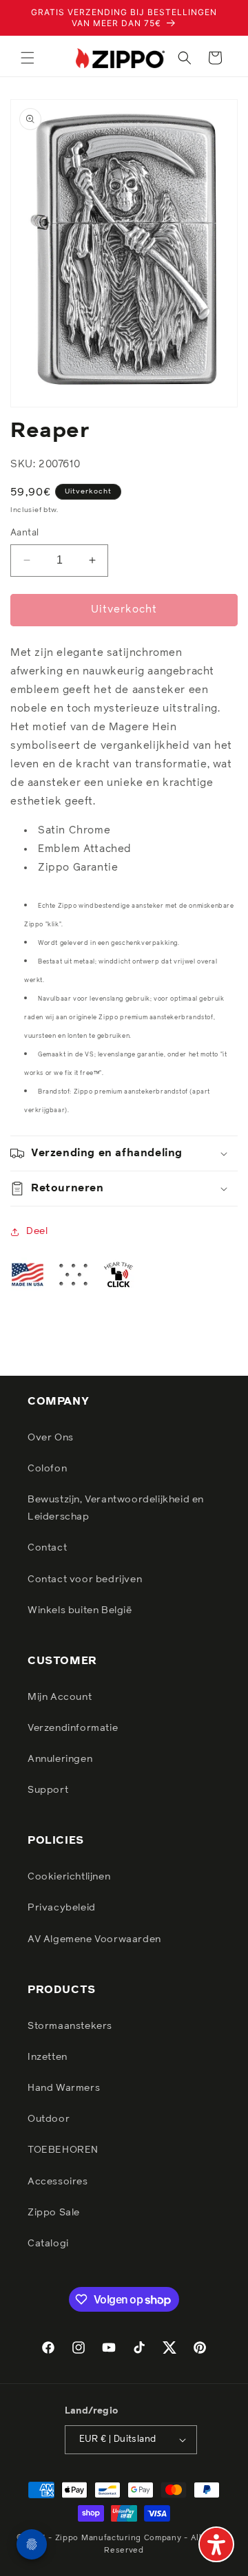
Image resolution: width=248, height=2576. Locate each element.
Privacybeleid (62, 1908)
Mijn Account (60, 1697)
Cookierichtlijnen (69, 1877)
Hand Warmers (64, 2088)
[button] (28, 58)
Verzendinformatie (73, 1728)
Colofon (47, 1469)
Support (48, 1790)
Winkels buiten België (80, 1610)
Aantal (24, 533)
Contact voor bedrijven (85, 1579)
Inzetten (48, 2057)
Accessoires (58, 2182)
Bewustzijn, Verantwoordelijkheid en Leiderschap (116, 1508)
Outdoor (49, 2119)
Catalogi (48, 2244)
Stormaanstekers (70, 2026)
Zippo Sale (54, 2213)
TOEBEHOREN (63, 2150)
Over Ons (51, 1438)
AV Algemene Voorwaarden (94, 1939)
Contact (47, 1548)
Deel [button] (37, 1231)
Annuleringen (60, 1759)
